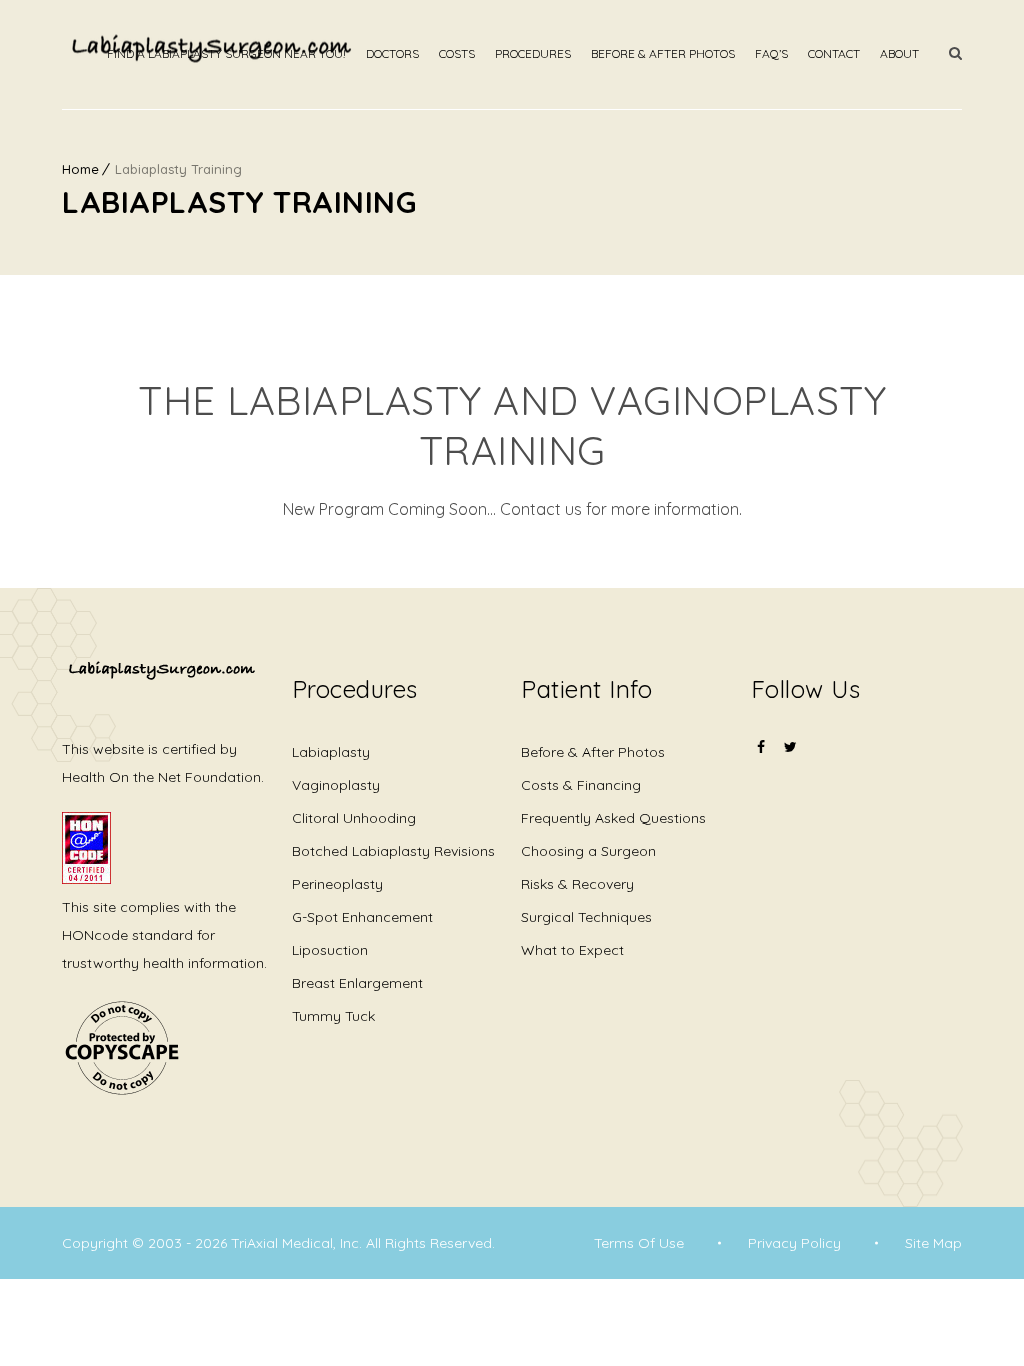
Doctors (392, 53)
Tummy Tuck (333, 1016)
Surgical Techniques (586, 917)
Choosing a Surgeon (588, 851)
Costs (457, 53)
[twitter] (791, 747)
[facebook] (761, 759)
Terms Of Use (639, 1243)
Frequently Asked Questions (613, 818)
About (899, 53)
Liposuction (330, 950)
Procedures (533, 53)
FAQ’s (771, 53)
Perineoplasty (337, 884)
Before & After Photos (663, 53)
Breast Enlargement (357, 983)
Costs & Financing (581, 785)
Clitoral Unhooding (354, 818)
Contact (834, 53)
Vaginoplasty (336, 785)
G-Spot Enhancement (362, 917)
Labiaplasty (331, 752)
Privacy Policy (794, 1243)
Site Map (933, 1243)
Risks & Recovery (577, 884)
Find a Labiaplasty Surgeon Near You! (226, 53)
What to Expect (572, 950)
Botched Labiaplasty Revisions (393, 851)
